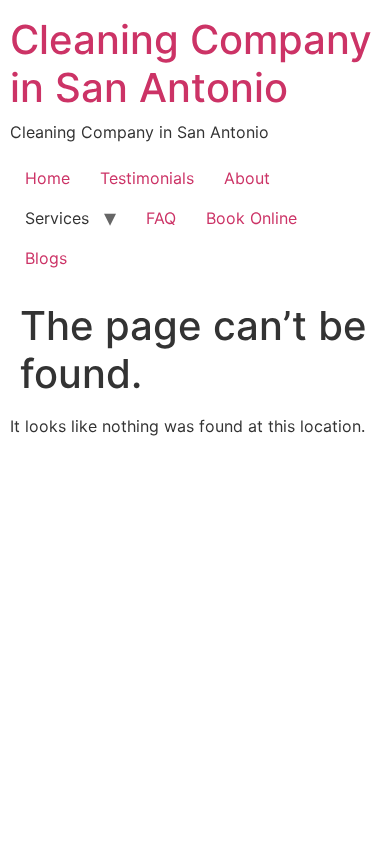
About (247, 178)
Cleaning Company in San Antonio (191, 63)
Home (47, 178)
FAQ (161, 218)
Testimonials (147, 178)
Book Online (251, 218)
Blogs (46, 258)
